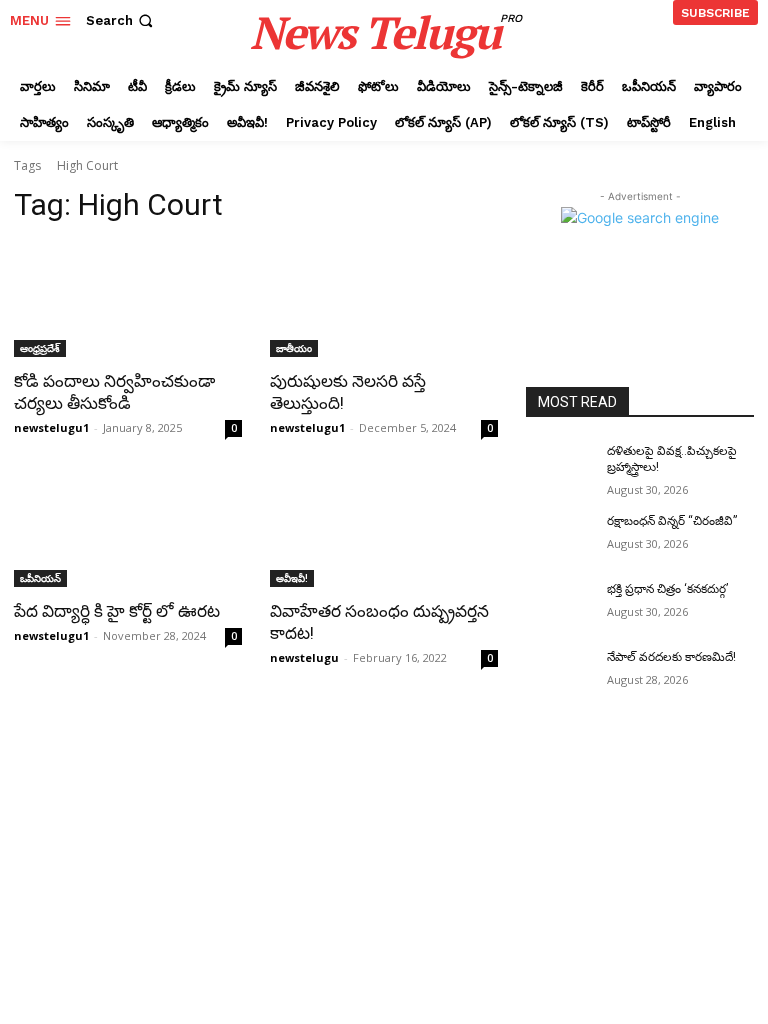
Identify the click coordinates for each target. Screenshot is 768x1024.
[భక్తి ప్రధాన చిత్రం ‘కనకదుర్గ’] (560, 605)
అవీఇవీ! (292, 578)
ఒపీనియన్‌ (40, 578)
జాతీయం (294, 348)
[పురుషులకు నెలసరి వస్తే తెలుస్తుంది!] (384, 300)
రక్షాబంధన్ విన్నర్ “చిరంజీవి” (672, 521)
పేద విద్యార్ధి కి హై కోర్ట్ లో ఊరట (117, 611)
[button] (121, 20)
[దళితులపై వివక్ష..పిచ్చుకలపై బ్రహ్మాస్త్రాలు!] (560, 467)
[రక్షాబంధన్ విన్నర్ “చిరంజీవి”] (560, 537)
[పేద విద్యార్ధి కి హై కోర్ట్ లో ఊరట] (128, 530)
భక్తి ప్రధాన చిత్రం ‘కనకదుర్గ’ (667, 589)
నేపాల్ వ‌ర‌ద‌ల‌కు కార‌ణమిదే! (671, 657)
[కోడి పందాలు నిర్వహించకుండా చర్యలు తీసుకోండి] (128, 300)
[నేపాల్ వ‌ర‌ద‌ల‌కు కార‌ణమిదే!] (560, 673)
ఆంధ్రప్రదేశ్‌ (40, 348)
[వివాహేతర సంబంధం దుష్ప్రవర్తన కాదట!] (384, 530)
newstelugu (304, 657)
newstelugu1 (51, 427)
